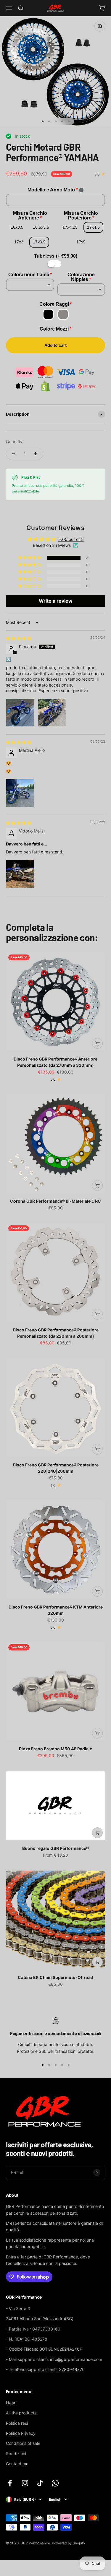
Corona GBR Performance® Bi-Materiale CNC (55, 1201)
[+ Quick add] (97, 1043)
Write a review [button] (56, 601)
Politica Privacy (21, 2433)
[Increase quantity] (36, 454)
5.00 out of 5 (71, 539)
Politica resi (17, 2423)
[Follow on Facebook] (10, 2483)
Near (11, 2403)
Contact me (17, 2464)
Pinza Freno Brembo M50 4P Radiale (55, 1749)
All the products (21, 2413)
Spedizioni (16, 2454)
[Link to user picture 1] (20, 713)
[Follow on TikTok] (40, 2483)
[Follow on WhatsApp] (55, 2483)
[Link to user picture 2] (52, 713)
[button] (30, 558)
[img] (19, 638)
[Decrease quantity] (14, 454)
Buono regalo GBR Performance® (55, 1848)
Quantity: (15, 441)
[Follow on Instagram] (25, 2483)
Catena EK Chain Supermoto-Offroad (55, 1977)
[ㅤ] (56, 264)
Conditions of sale (23, 2443)
